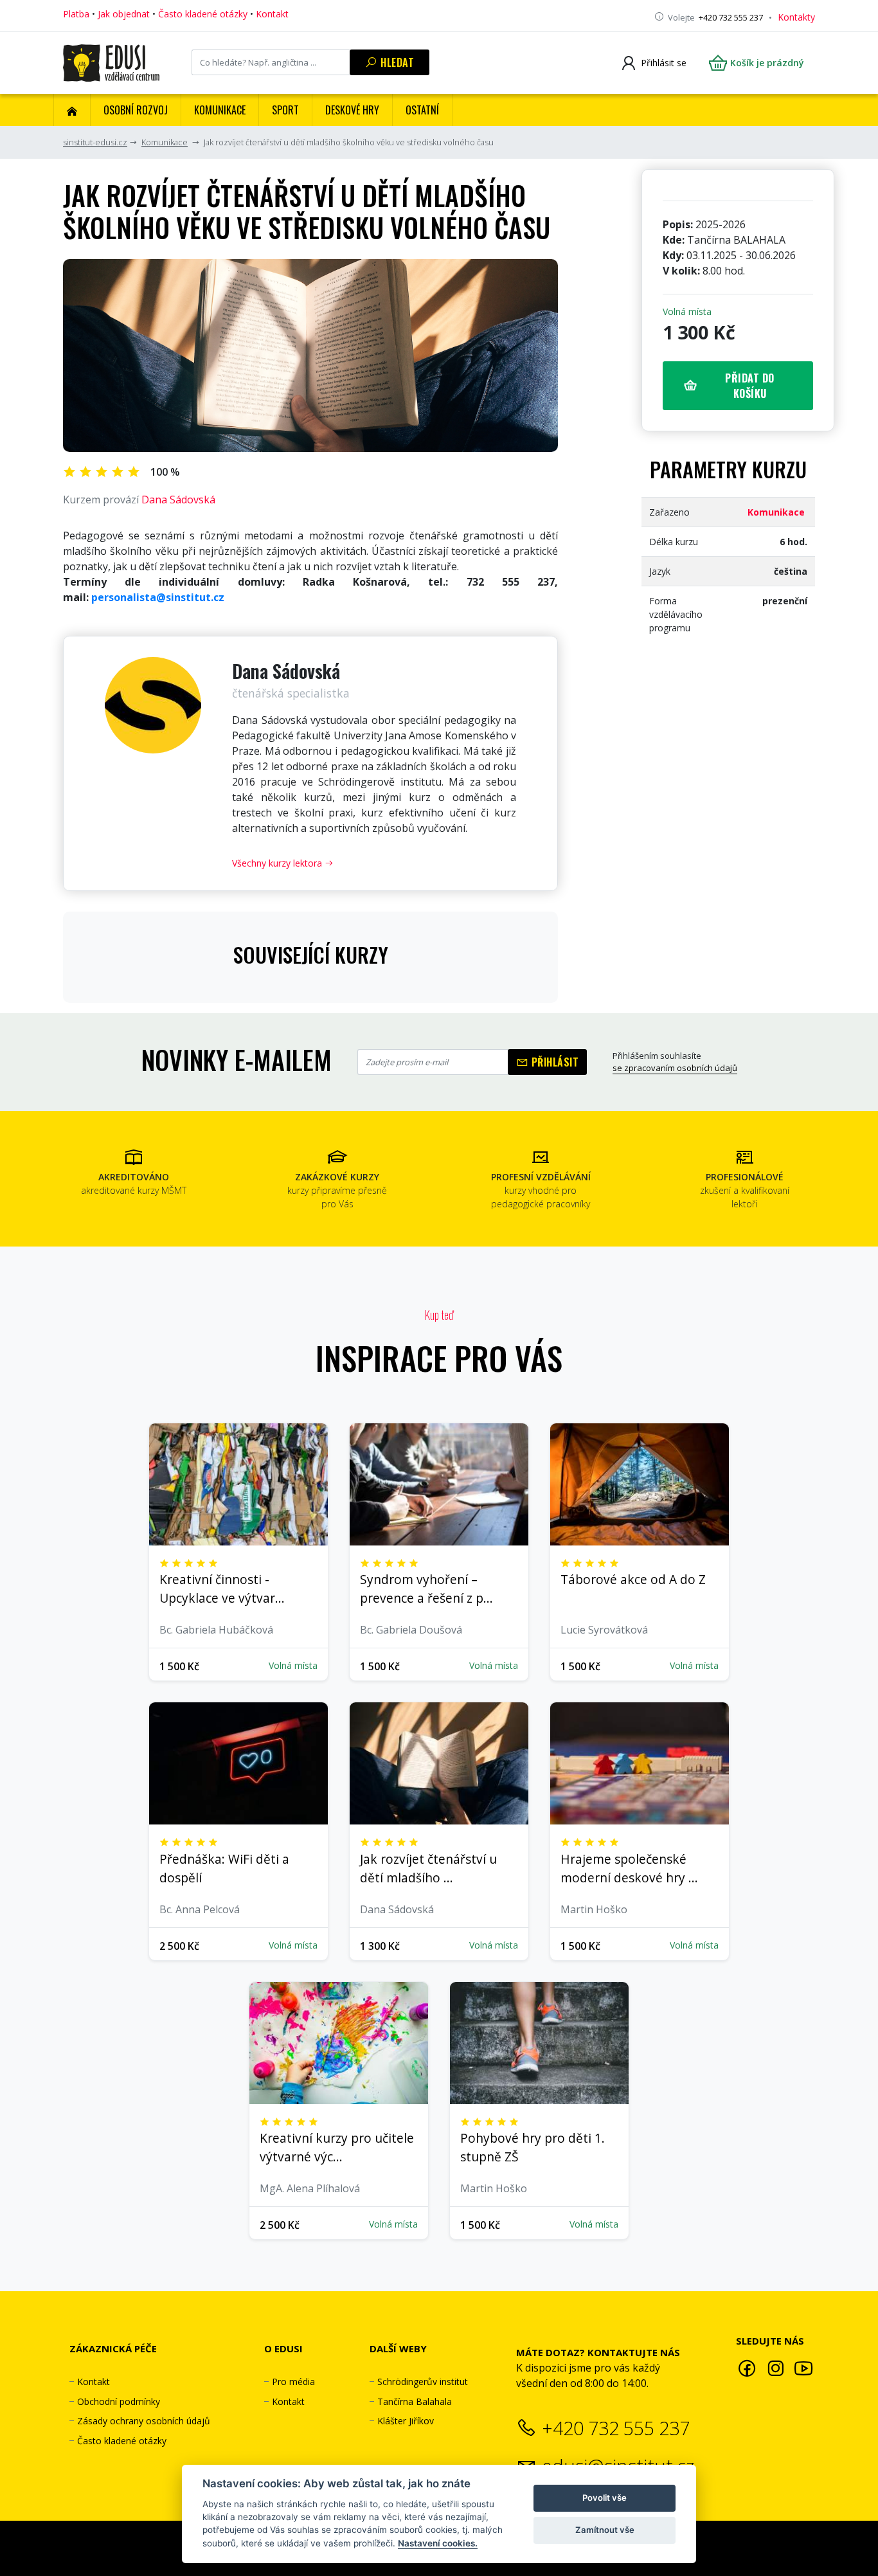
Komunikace (165, 142)
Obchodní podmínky (119, 2401)
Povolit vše (605, 2498)
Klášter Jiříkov (406, 2421)
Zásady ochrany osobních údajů (144, 2421)
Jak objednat (124, 14)
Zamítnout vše (605, 2530)
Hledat (396, 62)
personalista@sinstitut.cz (158, 597)
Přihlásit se (664, 63)
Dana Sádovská (178, 500)
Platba (76, 14)
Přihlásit (553, 1062)
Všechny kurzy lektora (278, 863)
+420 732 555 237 (616, 2428)
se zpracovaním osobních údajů (675, 1068)
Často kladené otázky (203, 14)
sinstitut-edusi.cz (95, 142)
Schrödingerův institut (423, 2382)
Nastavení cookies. (438, 2543)
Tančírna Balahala (415, 2401)
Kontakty (796, 17)
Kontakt (272, 14)
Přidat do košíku (750, 386)
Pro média (293, 2382)
